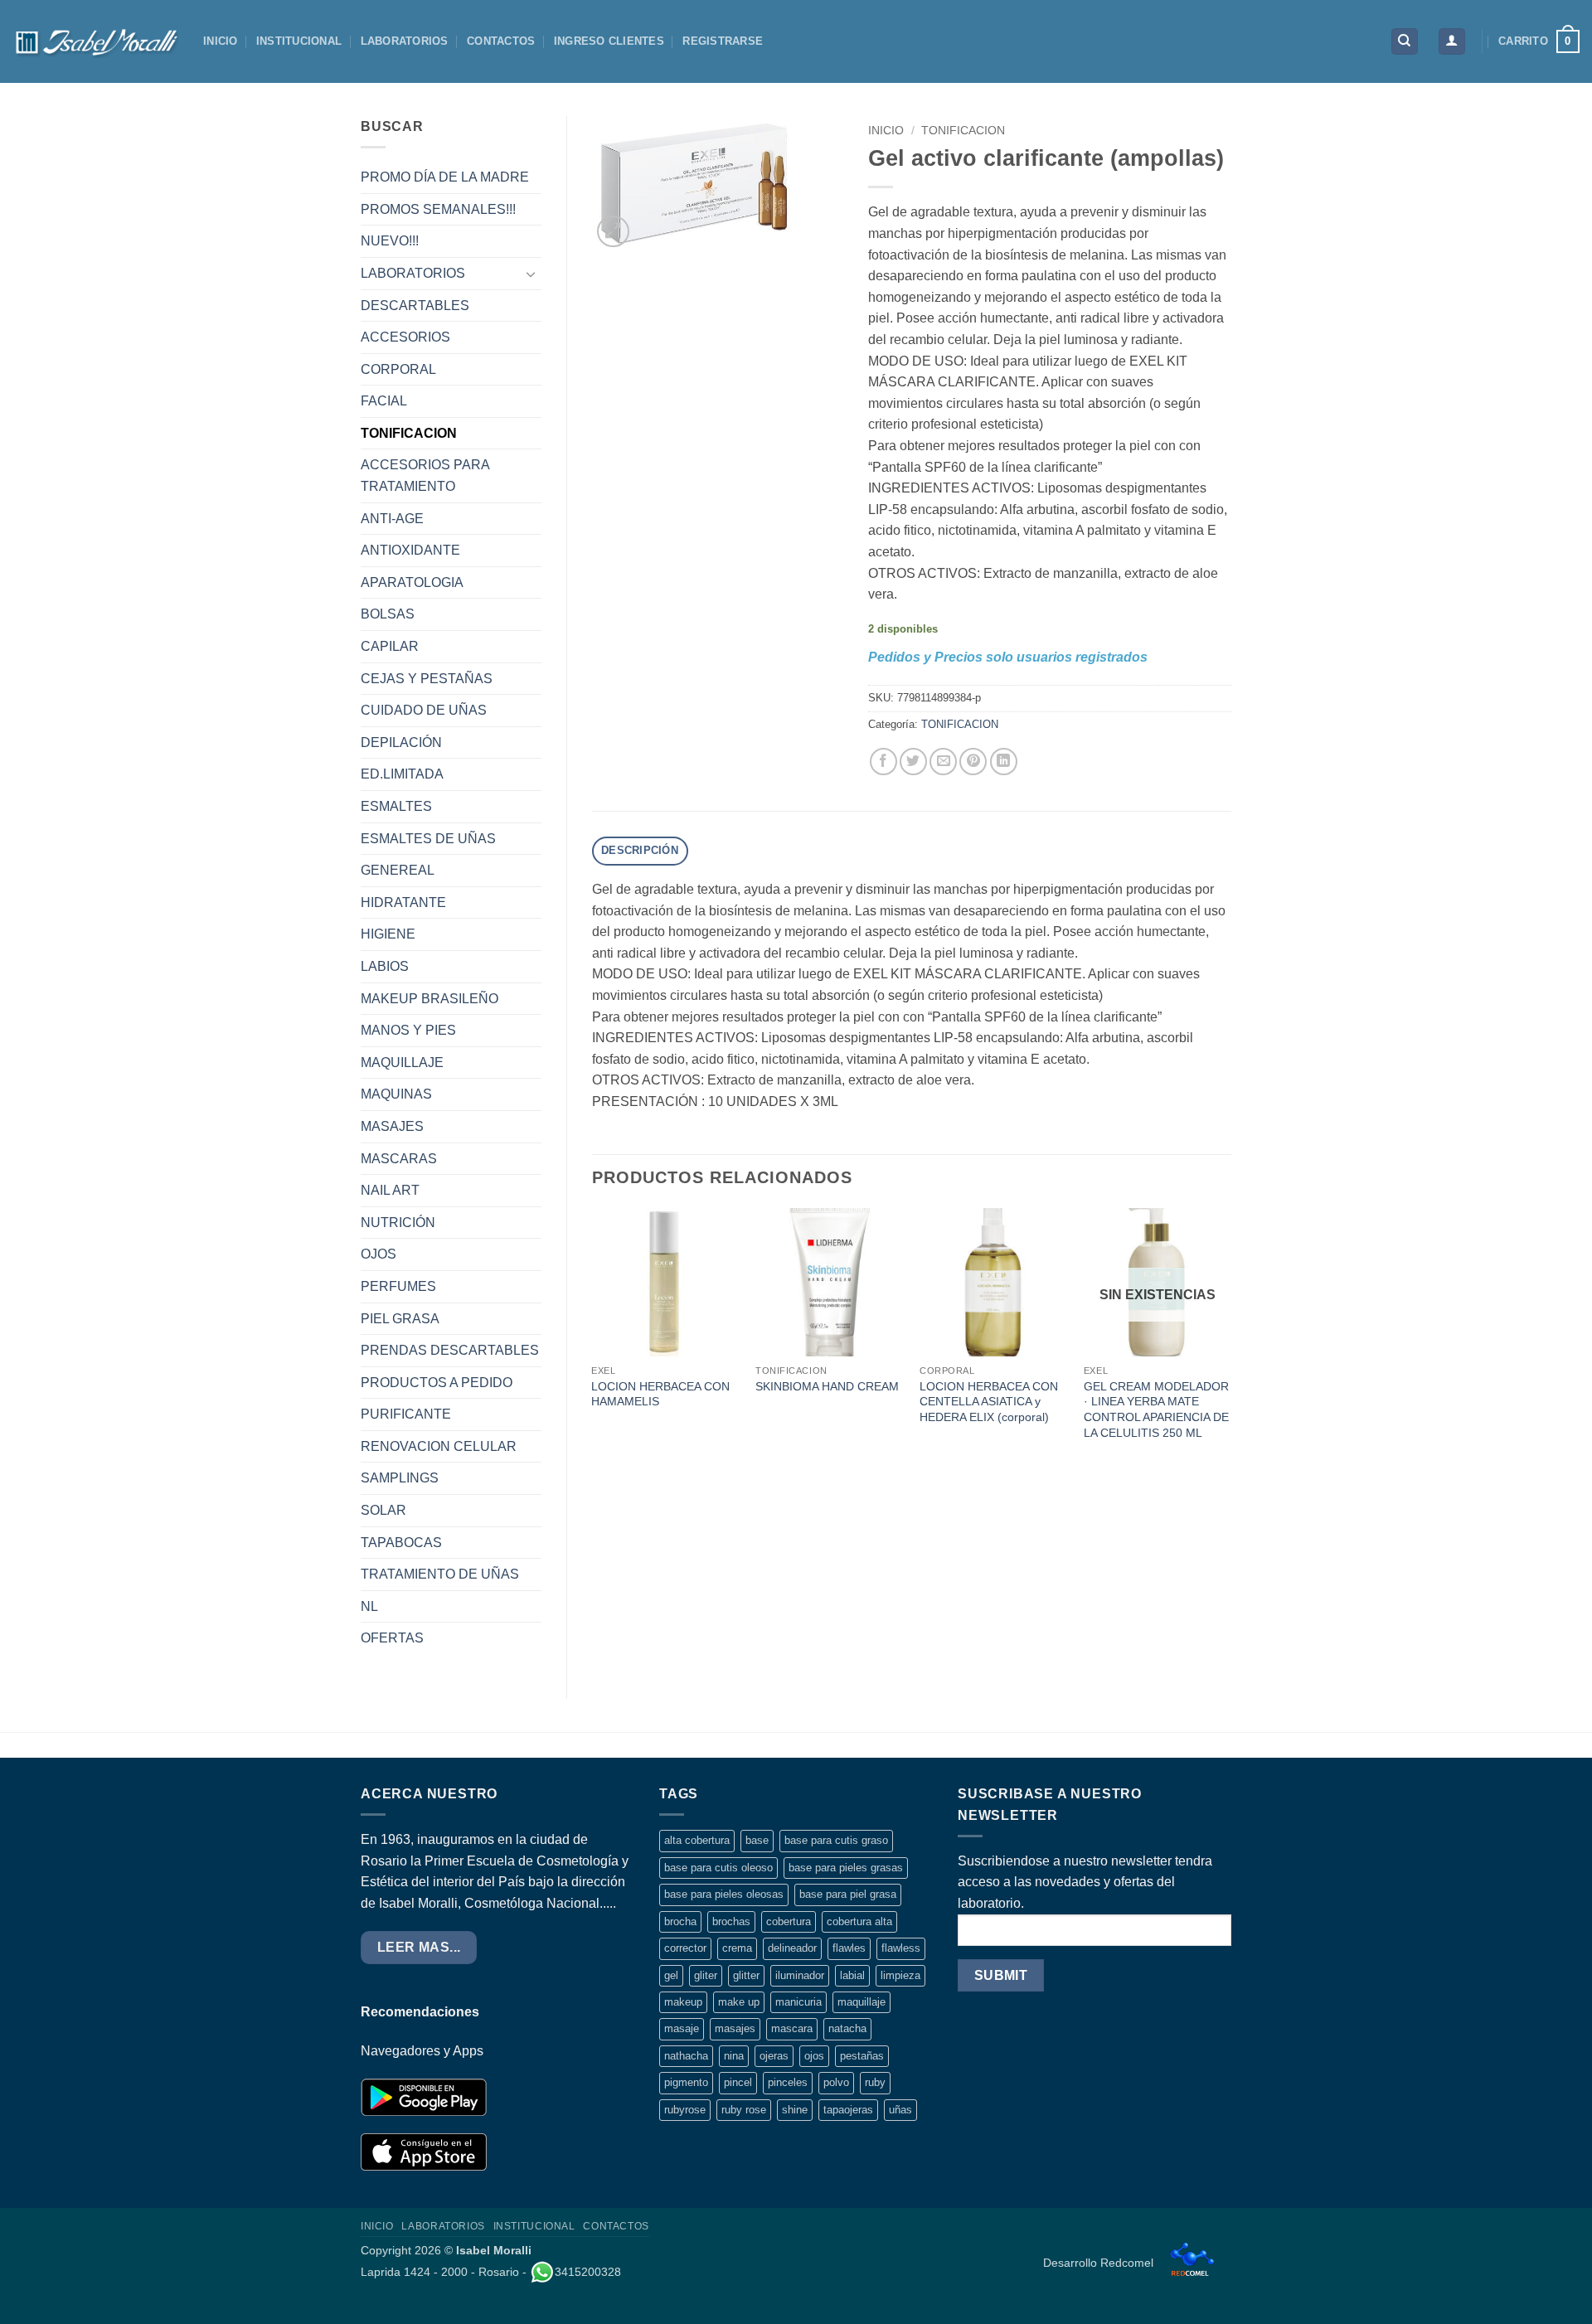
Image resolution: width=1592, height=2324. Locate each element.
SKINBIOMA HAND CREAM (827, 1386)
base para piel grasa (848, 1894)
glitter (746, 1975)
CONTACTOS (501, 41)
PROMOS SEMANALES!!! (438, 209)
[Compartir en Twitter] (913, 762)
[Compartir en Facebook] (883, 762)
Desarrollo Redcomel (1100, 2263)
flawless (901, 1948)
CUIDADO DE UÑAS (424, 710)
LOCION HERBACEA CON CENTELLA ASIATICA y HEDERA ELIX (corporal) (989, 1402)
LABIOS (385, 966)
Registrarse (723, 41)
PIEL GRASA (400, 1319)
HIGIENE (388, 934)
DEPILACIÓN (401, 742)
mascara (792, 2028)
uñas (900, 2110)
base (757, 1840)
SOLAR (383, 1510)
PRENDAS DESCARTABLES (450, 1350)
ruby (875, 2082)
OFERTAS (392, 1638)
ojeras (774, 2056)
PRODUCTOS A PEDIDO (437, 1383)
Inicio (886, 131)
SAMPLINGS (400, 1478)
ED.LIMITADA (402, 774)
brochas (731, 1921)
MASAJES (392, 1126)
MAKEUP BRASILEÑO (430, 999)
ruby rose (744, 2110)
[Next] (1230, 1341)
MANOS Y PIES (408, 1030)
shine (795, 2110)
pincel (738, 2082)
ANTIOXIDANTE (410, 550)
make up (739, 2002)
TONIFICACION (409, 433)
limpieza (900, 1975)
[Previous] (593, 1341)
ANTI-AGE (392, 519)
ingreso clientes (609, 41)
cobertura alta (859, 1921)
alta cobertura (697, 1840)
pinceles (788, 2082)
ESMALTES (396, 806)
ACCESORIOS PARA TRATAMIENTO (425, 475)
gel (671, 1975)
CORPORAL (398, 369)
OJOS (379, 1254)
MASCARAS (399, 1159)
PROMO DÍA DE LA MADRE (445, 177)
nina (734, 2056)
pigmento (686, 2082)
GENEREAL (398, 870)
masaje (682, 2028)
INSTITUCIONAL (299, 41)
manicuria (798, 2002)
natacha (847, 2028)
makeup (683, 2002)
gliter (706, 1975)
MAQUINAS (396, 1094)
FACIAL (384, 401)
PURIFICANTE (406, 1414)
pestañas (862, 2056)
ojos (814, 2056)
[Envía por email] (943, 762)
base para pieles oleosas (724, 1894)
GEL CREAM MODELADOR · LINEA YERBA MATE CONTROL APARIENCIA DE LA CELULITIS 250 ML (1156, 1409)
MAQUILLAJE (402, 1063)
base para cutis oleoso (718, 1868)
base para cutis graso (836, 1840)
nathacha (686, 2056)
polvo (836, 2082)
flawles (849, 1948)
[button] (1452, 42)
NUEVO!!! (390, 241)
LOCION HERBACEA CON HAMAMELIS (660, 1394)
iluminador (800, 1975)
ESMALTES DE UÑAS (428, 839)
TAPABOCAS (401, 1543)
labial (852, 1975)
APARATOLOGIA (412, 582)
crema (737, 1948)
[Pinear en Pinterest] (973, 762)
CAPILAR (390, 646)
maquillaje (862, 2002)
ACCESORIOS (405, 337)
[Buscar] (1405, 42)
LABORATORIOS (405, 41)
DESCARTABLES (415, 306)
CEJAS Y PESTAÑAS (427, 679)
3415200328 (588, 2272)
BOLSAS (388, 614)
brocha (680, 1921)
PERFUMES (398, 1286)
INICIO (221, 41)
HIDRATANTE (403, 902)
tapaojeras (848, 2110)
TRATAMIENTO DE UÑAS (440, 1574)
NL (369, 1606)
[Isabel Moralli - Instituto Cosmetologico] (95, 41)
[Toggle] (531, 274)
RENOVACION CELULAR (439, 1446)
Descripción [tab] (640, 850)
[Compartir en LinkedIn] (1004, 762)
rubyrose (685, 2110)
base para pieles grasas (846, 1868)
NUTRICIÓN (398, 1223)
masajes (735, 2028)
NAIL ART (390, 1190)
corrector (685, 1948)
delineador (792, 1948)
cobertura (789, 1921)
